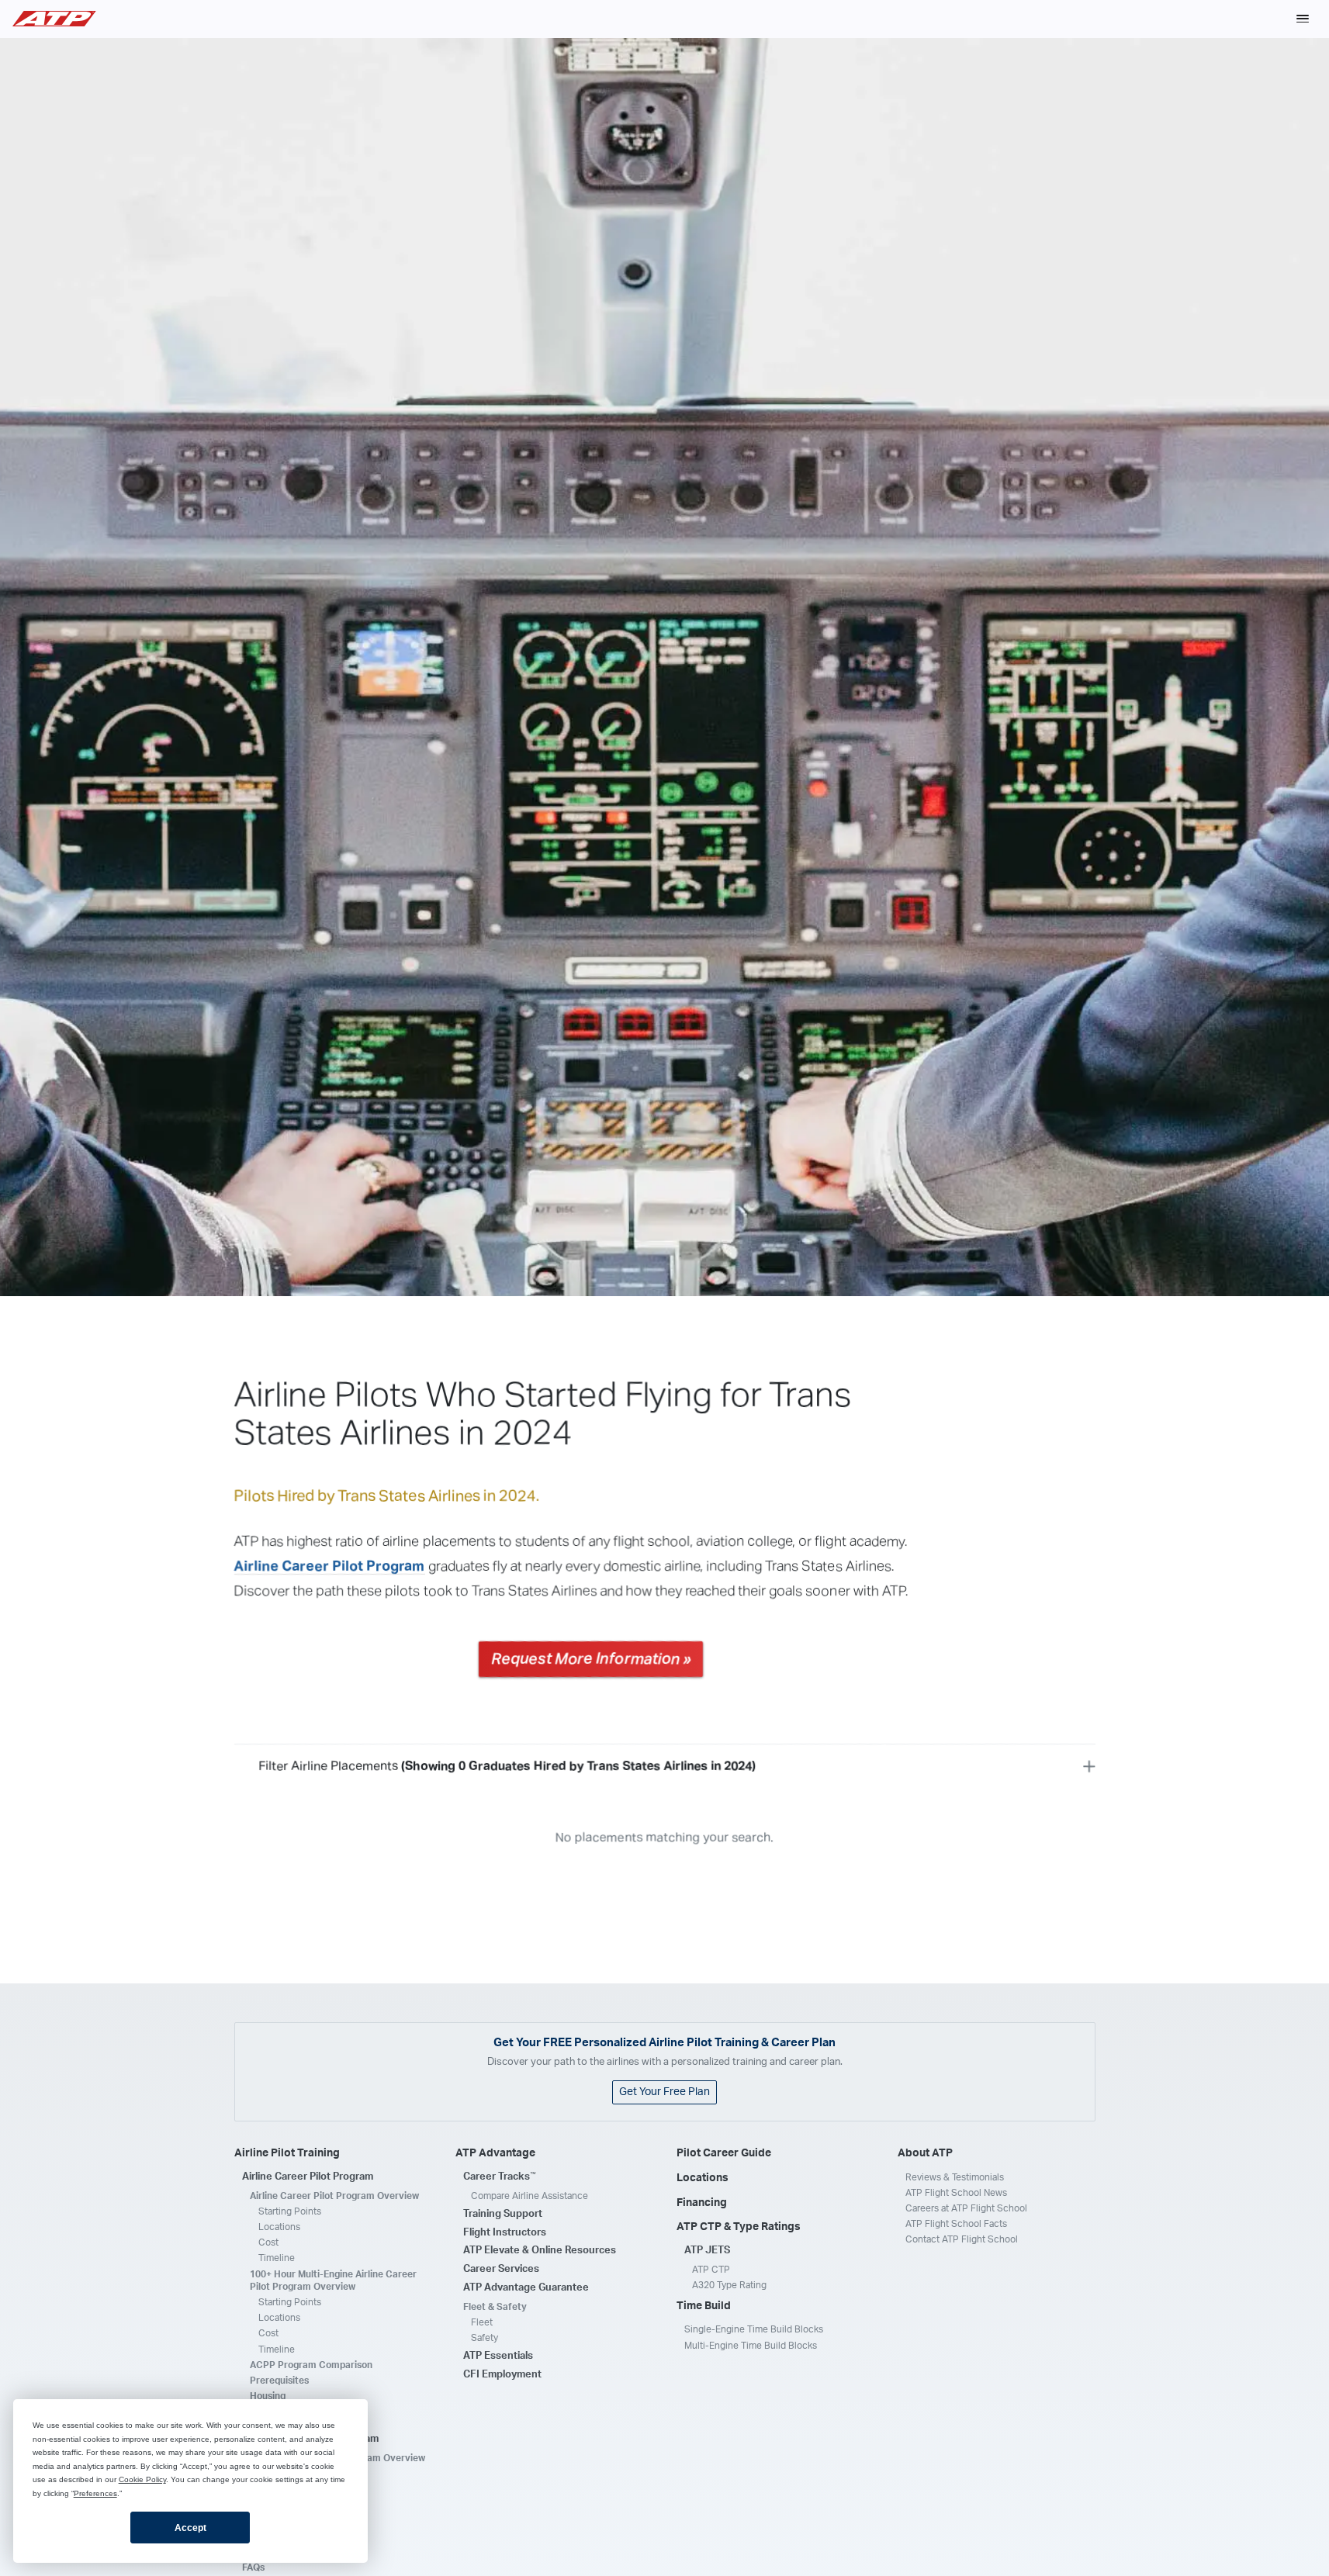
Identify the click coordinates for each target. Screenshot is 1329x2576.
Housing (268, 2396)
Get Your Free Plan (664, 2092)
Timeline (277, 2258)
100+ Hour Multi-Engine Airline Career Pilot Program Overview (333, 2280)
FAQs (253, 2567)
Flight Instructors (505, 2233)
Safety (485, 2338)
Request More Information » (591, 1659)
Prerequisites (279, 2381)
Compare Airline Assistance (530, 2196)
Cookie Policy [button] (142, 2479)
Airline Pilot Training (287, 2153)
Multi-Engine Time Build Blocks (751, 2346)
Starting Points (290, 2211)
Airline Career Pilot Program (330, 1567)
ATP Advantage (495, 2153)
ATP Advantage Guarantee (526, 2288)
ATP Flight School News (956, 2193)
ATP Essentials (498, 2356)
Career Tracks (500, 2177)
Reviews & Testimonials (955, 2177)
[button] (1303, 19)
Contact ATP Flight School (962, 2239)
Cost (268, 2242)
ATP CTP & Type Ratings (739, 2227)
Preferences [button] (95, 2493)
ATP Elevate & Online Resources (540, 2251)
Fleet (482, 2322)
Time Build (704, 2306)
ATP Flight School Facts (956, 2224)
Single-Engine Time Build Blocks (754, 2329)
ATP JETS (707, 2251)
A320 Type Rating (729, 2285)
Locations (279, 2227)
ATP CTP (711, 2270)
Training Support (503, 2214)
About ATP (925, 2153)
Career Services (501, 2269)
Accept (190, 2528)
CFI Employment (502, 2375)
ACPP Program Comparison (311, 2365)
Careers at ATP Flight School (966, 2208)
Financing (702, 2203)
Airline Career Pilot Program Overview (334, 2196)
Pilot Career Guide (724, 2153)
